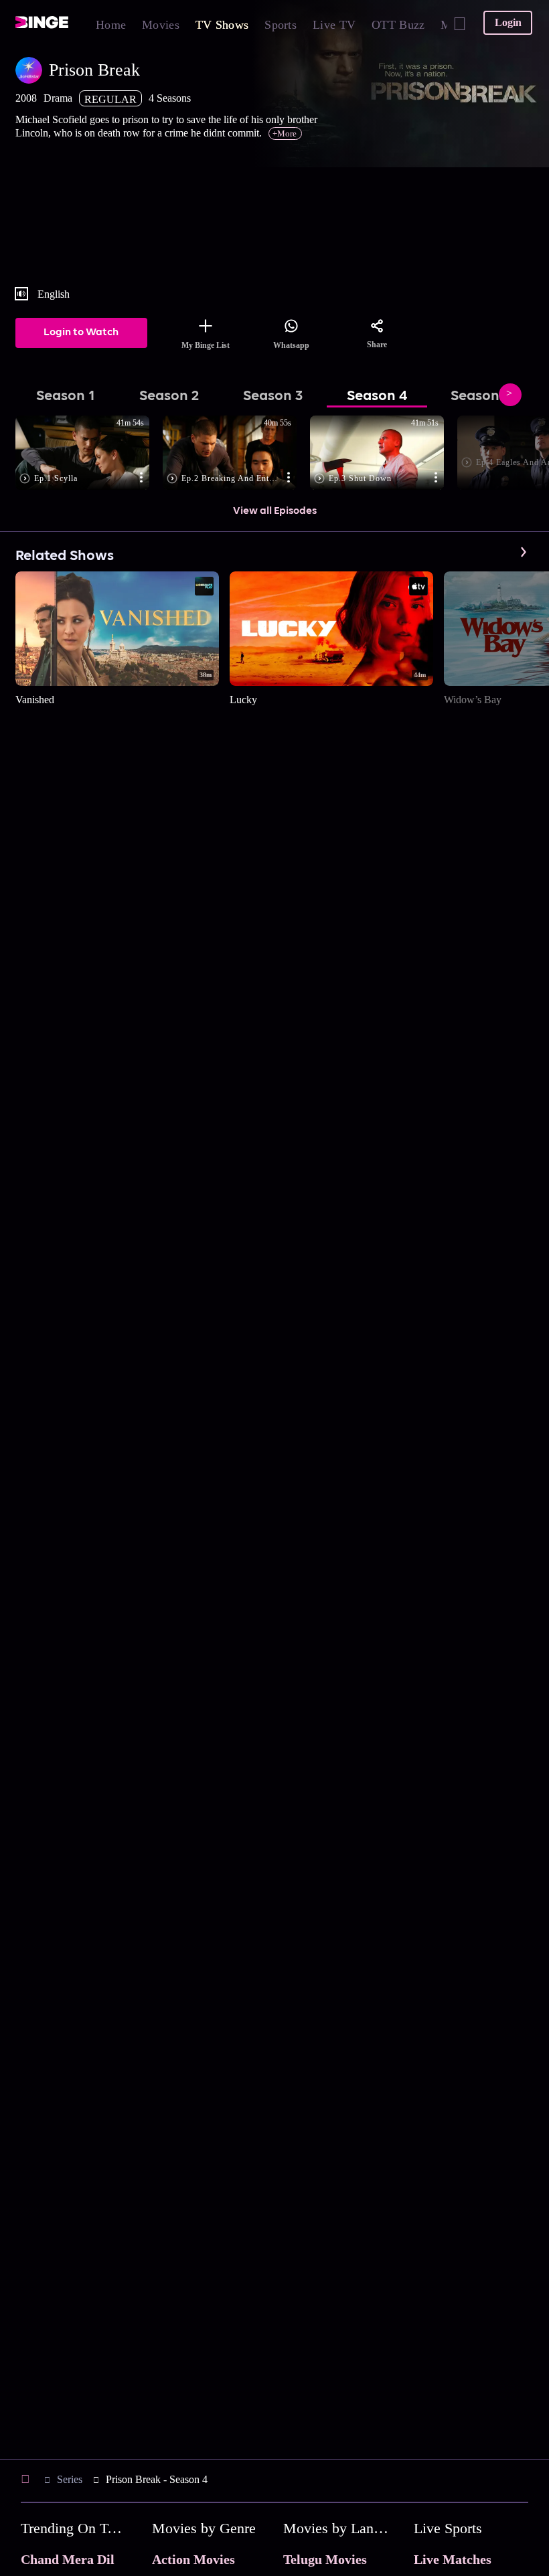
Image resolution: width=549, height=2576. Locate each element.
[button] (89, 454)
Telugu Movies (325, 2559)
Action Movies (193, 2559)
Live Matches (453, 2559)
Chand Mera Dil (68, 2559)
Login (508, 22)
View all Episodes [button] (275, 511)
